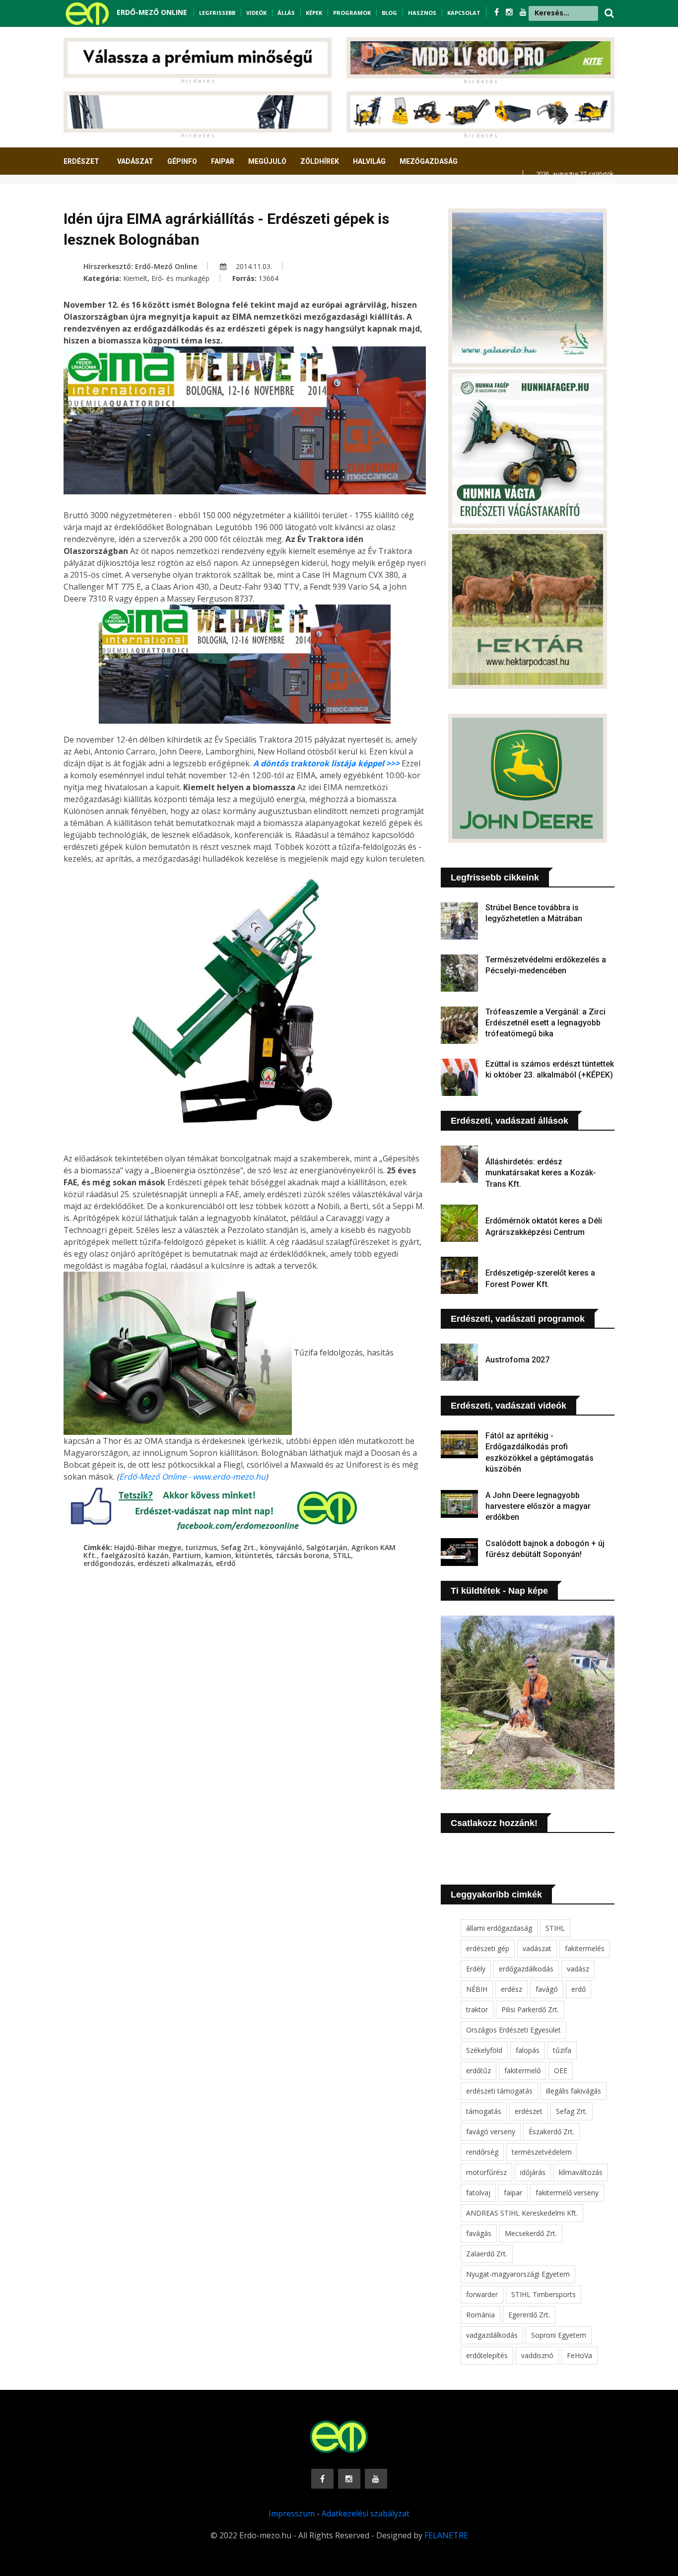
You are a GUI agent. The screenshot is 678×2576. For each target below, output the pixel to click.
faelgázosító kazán (135, 1555)
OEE (561, 2070)
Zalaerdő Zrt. (487, 2254)
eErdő (226, 1563)
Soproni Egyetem (559, 2335)
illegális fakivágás (574, 2091)
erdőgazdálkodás (526, 1969)
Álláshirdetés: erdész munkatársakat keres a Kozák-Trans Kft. (541, 1173)
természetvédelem (542, 2152)
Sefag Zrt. (238, 1547)
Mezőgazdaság (429, 161)
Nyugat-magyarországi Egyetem (518, 2274)
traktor (477, 2009)
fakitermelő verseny (567, 2193)
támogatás (484, 2111)
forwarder (482, 2294)
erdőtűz (478, 2070)
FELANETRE (446, 2535)
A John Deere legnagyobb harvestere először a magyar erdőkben (538, 1506)
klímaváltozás (581, 2172)
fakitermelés (585, 1948)
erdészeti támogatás (499, 2091)
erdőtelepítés (487, 2355)
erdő (578, 1989)
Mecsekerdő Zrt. (531, 2233)
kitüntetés (254, 1555)
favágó (547, 1989)
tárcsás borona (303, 1555)
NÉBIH (477, 1989)
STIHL (555, 1928)
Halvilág (369, 161)
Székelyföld (484, 2050)
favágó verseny (491, 2132)
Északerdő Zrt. (551, 2132)
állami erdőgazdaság (499, 1928)
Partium (187, 1555)
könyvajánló (281, 1547)
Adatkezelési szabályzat (366, 2513)
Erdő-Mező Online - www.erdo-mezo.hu (192, 1477)
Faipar (223, 161)
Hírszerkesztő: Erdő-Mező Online (140, 266)
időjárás (533, 2172)
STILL (342, 1555)
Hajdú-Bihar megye (148, 1547)
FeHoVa (579, 2355)
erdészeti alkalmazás (175, 1563)
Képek (314, 13)
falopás (528, 2050)
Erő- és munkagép (180, 278)
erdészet (529, 2111)
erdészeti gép (488, 1948)
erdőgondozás (108, 1563)
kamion (218, 1555)
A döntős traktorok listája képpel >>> (326, 763)
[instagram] (510, 12)
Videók (256, 13)
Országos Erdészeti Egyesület (513, 2030)
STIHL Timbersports (543, 2294)
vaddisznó (537, 2355)
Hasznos (422, 13)
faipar (513, 2193)
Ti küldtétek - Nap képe (499, 1591)
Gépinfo (182, 161)
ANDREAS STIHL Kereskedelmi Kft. (522, 2213)
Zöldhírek (320, 161)
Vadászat (135, 161)
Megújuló (267, 161)
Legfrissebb (217, 13)
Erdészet (81, 161)
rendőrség (482, 2152)
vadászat (537, 1948)
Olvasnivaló (92, 198)
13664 (269, 278)
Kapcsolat (464, 13)
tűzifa (562, 2050)
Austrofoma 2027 (517, 1360)
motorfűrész (486, 2172)
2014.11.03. (253, 266)
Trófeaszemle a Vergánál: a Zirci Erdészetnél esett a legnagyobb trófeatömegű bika (545, 1023)
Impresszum (292, 2513)
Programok (352, 13)
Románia (480, 2315)
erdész (511, 1989)
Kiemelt (135, 278)
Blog (389, 13)
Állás (286, 13)
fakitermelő (522, 2070)
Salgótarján (327, 1547)
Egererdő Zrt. (529, 2315)
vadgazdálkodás (492, 2335)
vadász (578, 1969)
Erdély (476, 1969)
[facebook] (498, 12)
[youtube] (523, 12)
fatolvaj (478, 2193)
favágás (479, 2233)
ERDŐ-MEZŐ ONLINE (152, 12)
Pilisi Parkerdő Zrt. (530, 2009)
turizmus (201, 1547)
